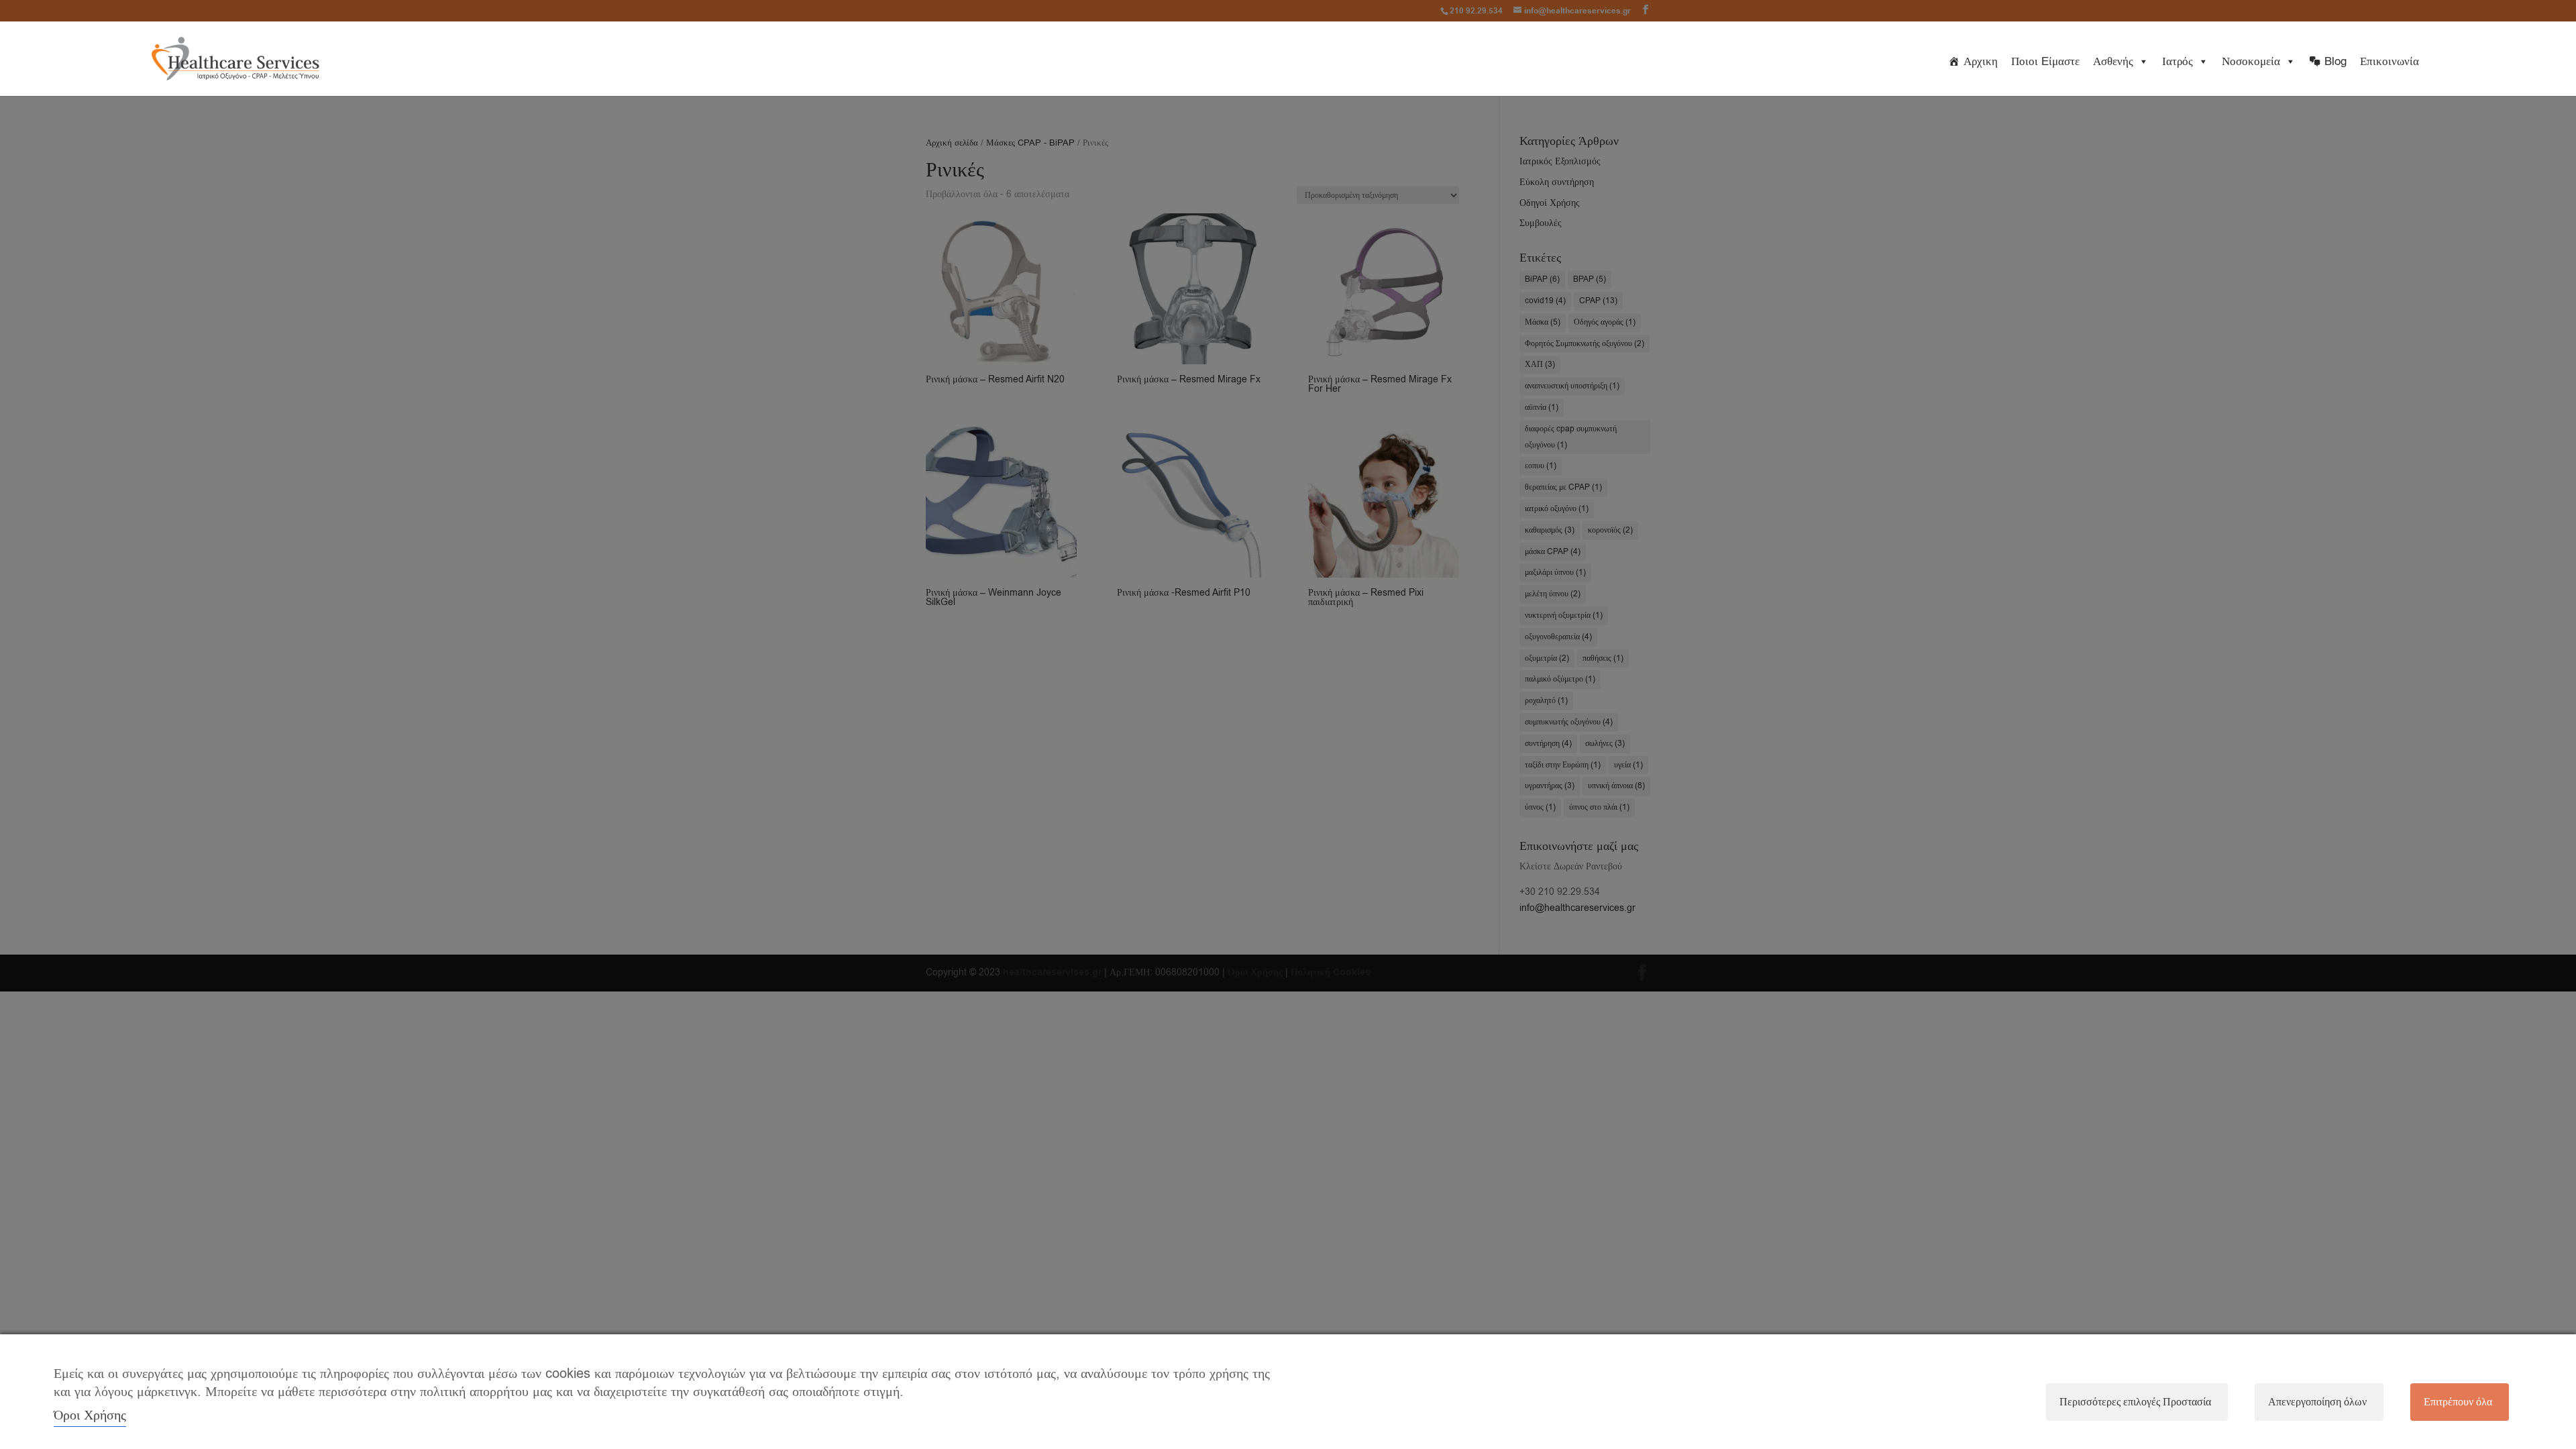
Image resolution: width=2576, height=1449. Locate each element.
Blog (2336, 61)
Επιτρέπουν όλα (2458, 1402)
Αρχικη (1981, 61)
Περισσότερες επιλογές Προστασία (2135, 1402)
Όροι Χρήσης (90, 1415)
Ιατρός (2178, 61)
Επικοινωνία (2390, 61)
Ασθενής (2113, 61)
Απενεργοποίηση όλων (2317, 1402)
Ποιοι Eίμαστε (2045, 61)
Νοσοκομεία (2251, 61)
